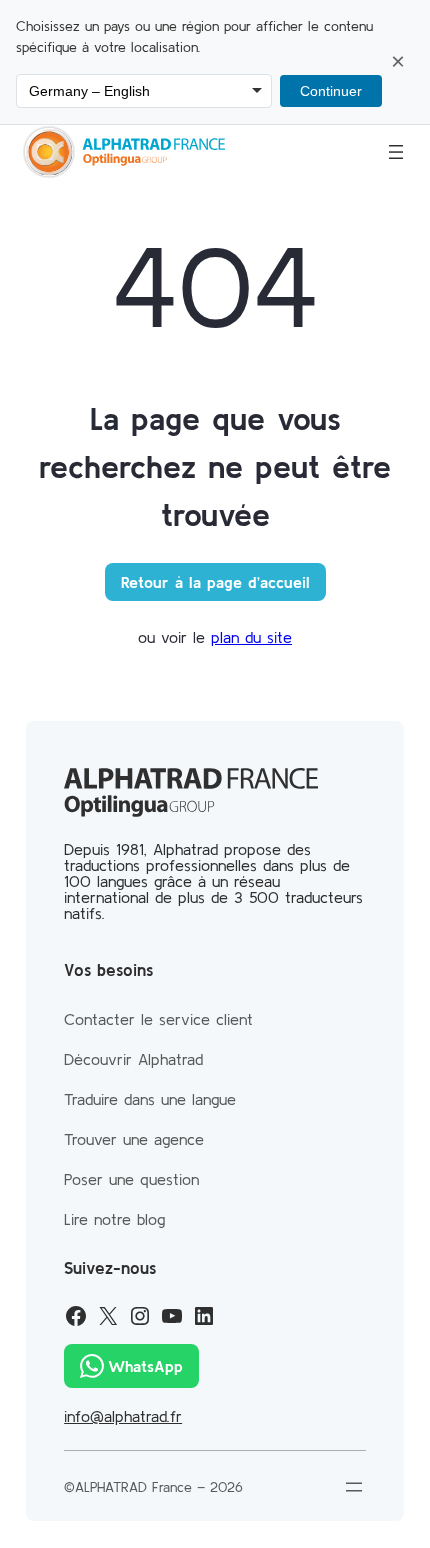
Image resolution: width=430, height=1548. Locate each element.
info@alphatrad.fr (123, 1416)
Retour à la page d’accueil (215, 582)
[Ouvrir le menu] (396, 152)
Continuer (331, 91)
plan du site (251, 637)
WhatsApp (145, 1366)
